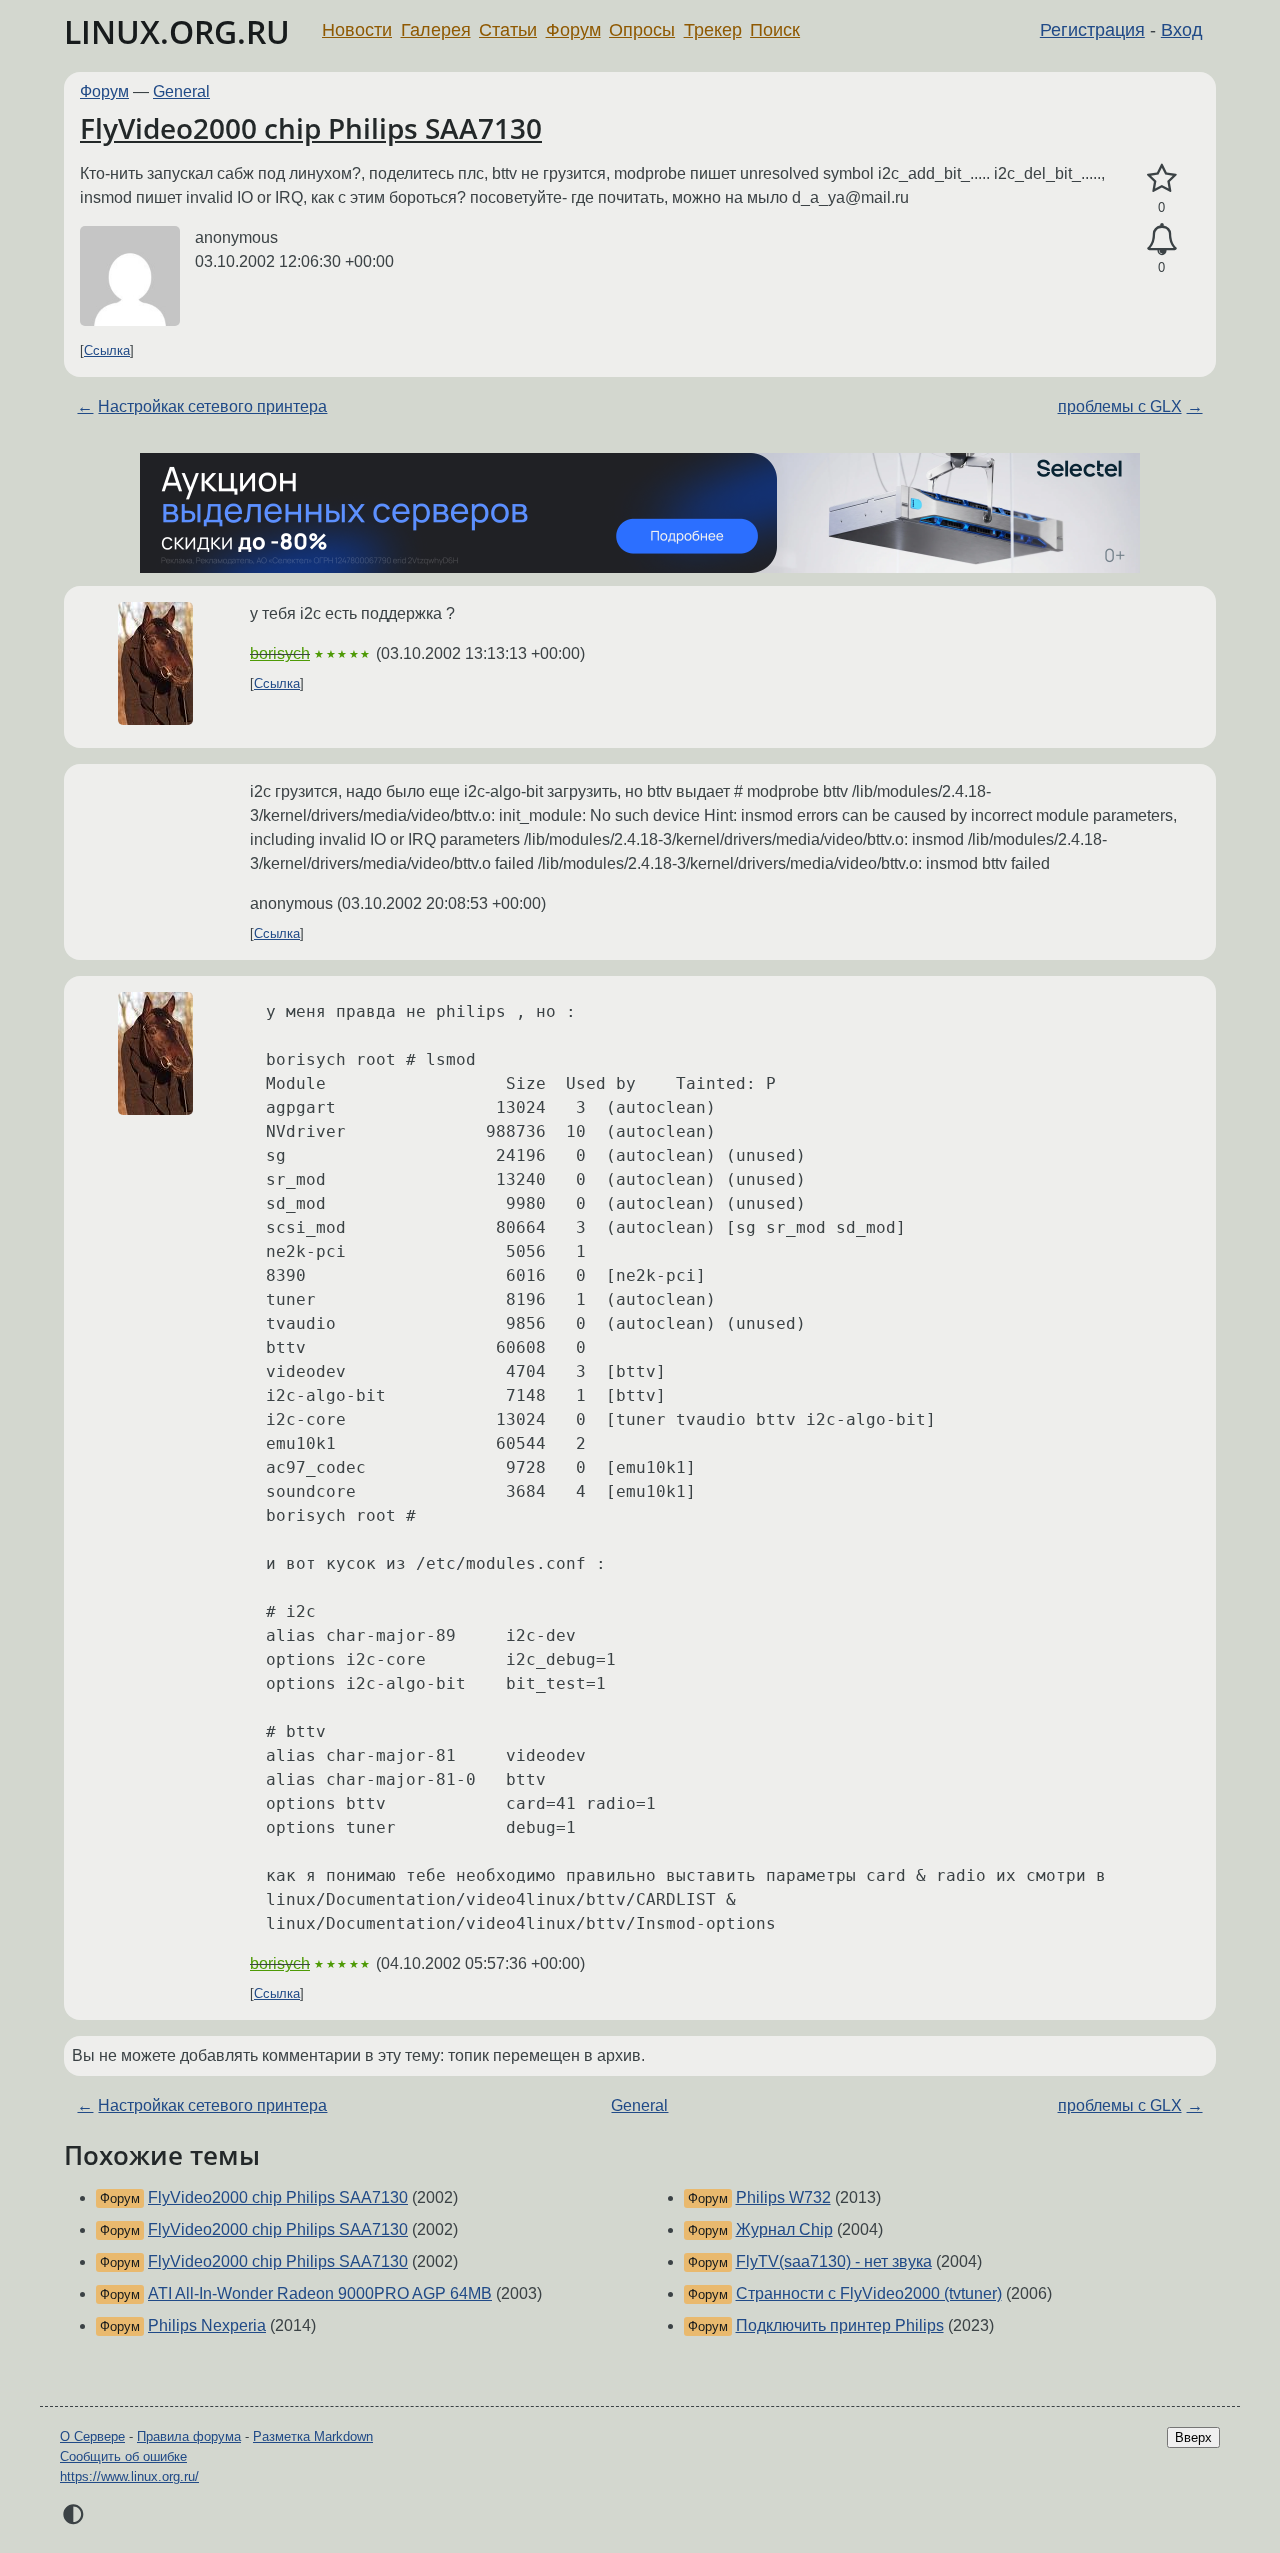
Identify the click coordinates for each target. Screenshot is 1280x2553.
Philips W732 (783, 2197)
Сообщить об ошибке (123, 2456)
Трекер (713, 30)
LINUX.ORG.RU (177, 31)
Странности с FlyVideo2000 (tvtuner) (869, 2293)
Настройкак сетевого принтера (212, 406)
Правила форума (189, 2436)
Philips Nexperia (207, 2325)
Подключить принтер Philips (840, 2325)
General (181, 91)
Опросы (642, 30)
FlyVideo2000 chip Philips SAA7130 (311, 128)
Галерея (436, 30)
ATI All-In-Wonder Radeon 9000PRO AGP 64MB (320, 2293)
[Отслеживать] (1161, 240)
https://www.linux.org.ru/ (129, 2476)
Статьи (508, 30)
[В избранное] (1161, 179)
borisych (280, 653)
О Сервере (92, 2436)
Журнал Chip (784, 2229)
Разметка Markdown (313, 2436)
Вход (1182, 30)
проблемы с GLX (1120, 406)
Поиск (775, 30)
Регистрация (1092, 30)
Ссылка (107, 350)
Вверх (1193, 2437)
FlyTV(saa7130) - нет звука (834, 2261)
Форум (573, 30)
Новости (357, 30)
